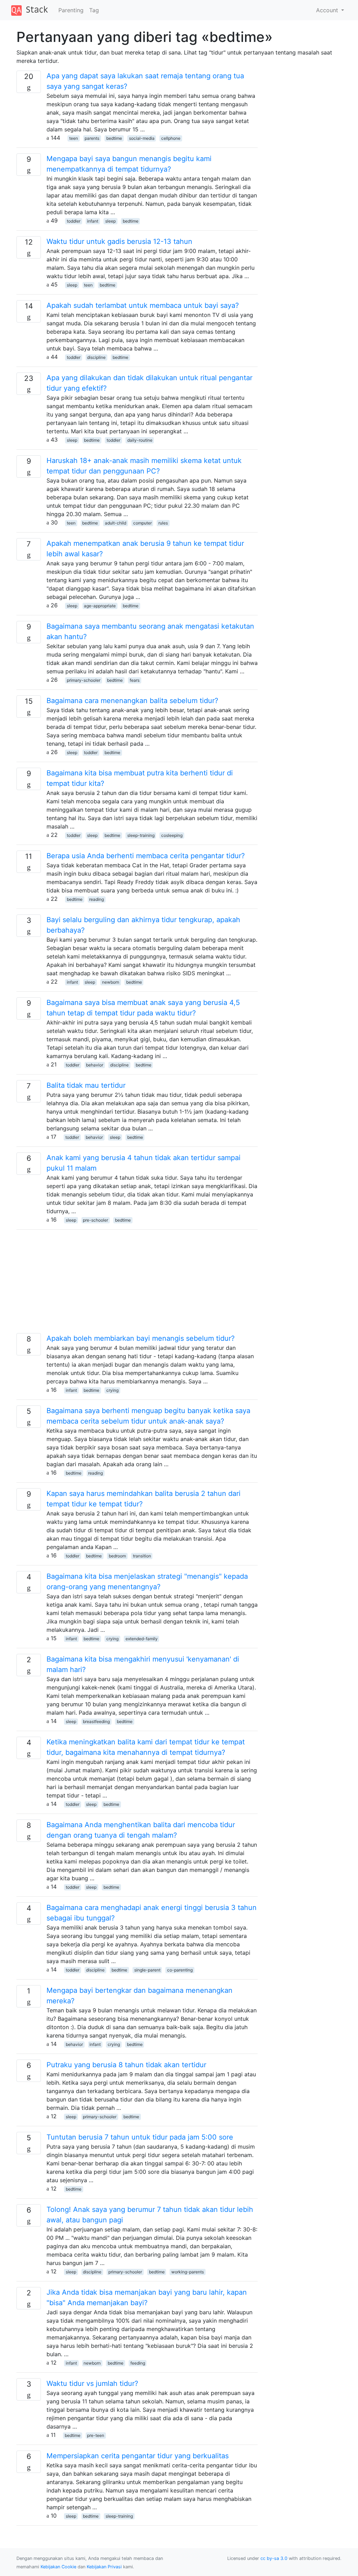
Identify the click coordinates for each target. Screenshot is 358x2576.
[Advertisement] (137, 1284)
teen (74, 138)
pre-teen (96, 2435)
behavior (95, 1065)
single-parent (147, 1970)
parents (92, 138)
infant (93, 221)
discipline (96, 357)
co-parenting (180, 1970)
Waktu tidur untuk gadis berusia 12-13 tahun (119, 241)
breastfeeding (96, 1721)
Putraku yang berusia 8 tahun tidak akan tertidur (126, 2065)
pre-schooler (95, 1220)
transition (142, 1556)
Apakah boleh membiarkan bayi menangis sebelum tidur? (141, 1338)
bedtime (114, 138)
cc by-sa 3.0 (274, 2558)
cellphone (171, 138)
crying (112, 1390)
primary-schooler (84, 680)
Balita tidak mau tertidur (86, 1085)
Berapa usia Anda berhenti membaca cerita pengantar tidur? (146, 856)
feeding (138, 2363)
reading (96, 899)
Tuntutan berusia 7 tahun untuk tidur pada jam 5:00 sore (140, 2137)
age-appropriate (100, 606)
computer (142, 523)
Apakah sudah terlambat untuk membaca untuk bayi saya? (143, 305)
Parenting (71, 10)
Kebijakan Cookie (58, 2567)
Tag (94, 10)
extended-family (142, 1639)
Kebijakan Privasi (104, 2567)
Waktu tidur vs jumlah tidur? (92, 2383)
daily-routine (140, 440)
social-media (142, 138)
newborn (111, 982)
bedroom (117, 1556)
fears (135, 680)
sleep (110, 221)
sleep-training (141, 835)
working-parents (188, 2272)
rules (163, 523)
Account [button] (328, 10)
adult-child (116, 523)
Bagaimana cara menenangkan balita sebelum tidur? (132, 701)
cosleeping (172, 835)
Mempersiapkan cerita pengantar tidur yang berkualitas (138, 2456)
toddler (74, 221)
